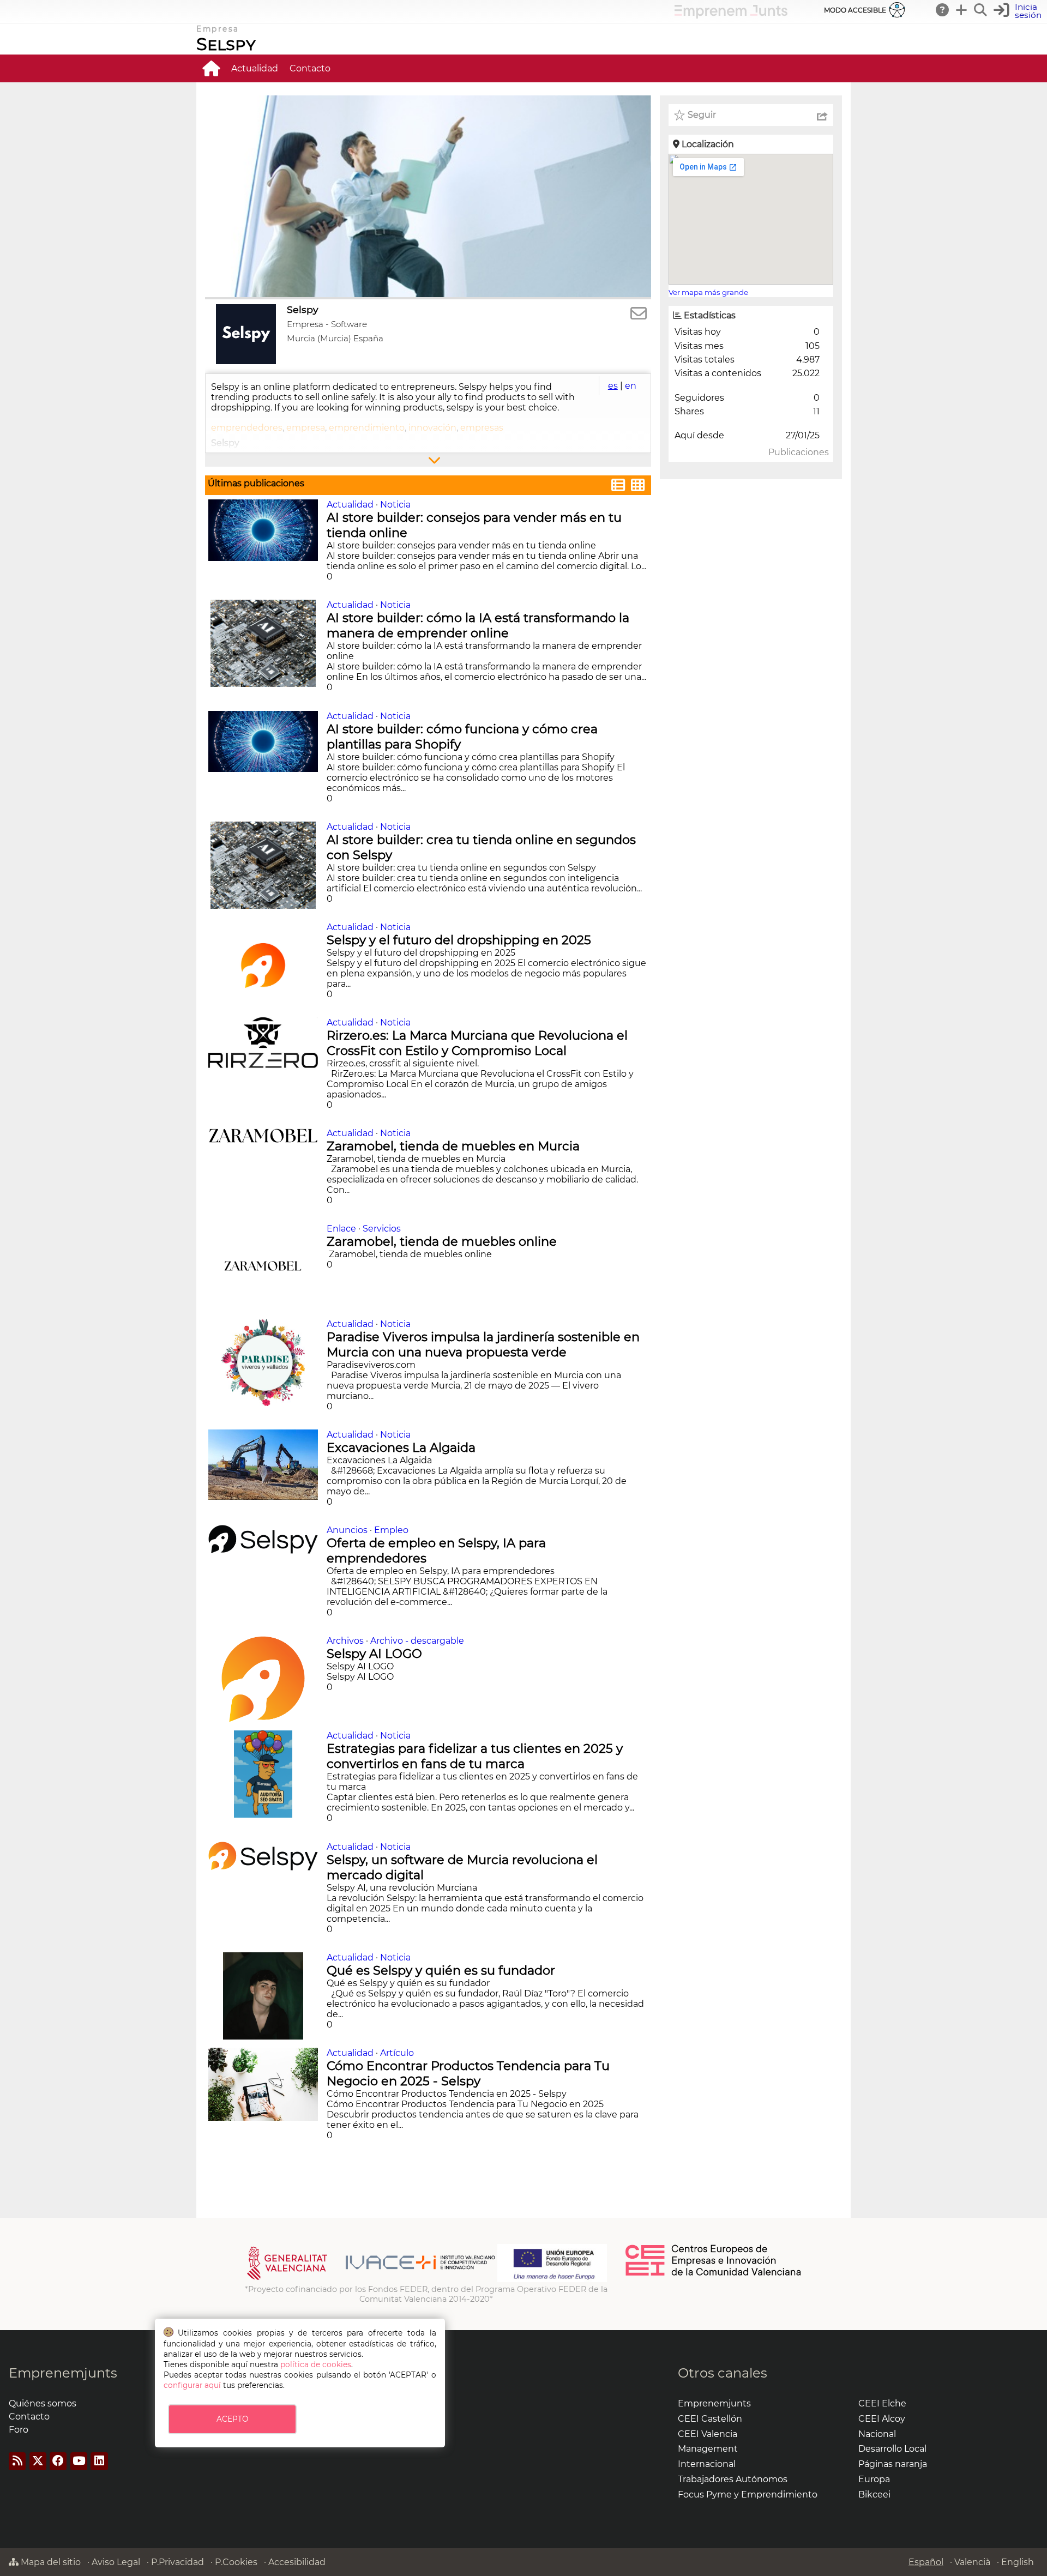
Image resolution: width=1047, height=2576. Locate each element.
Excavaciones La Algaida (403, 1447)
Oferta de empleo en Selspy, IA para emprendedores (436, 1551)
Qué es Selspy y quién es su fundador (443, 1970)
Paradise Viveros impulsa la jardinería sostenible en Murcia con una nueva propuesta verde (483, 1344)
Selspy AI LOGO (376, 1654)
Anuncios (347, 1530)
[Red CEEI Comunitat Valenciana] (714, 2274)
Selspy (226, 44)
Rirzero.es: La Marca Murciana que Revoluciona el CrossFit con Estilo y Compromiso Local (477, 1043)
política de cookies (316, 2364)
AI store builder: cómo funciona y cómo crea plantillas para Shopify (462, 737)
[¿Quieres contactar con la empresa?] (639, 314)
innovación (432, 428)
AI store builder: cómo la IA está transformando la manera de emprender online (478, 625)
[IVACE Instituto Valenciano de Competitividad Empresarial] (371, 2279)
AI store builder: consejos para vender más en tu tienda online (474, 525)
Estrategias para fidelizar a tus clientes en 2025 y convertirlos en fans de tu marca (475, 1756)
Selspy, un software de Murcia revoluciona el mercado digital (462, 1867)
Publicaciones (799, 452)
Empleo (391, 1530)
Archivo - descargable (417, 1641)
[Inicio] (211, 68)
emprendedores (247, 428)
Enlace (341, 1229)
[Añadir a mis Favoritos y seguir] (679, 115)
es (613, 386)
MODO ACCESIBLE (855, 10)
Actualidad (255, 68)
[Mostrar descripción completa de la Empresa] (428, 460)
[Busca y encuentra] (981, 10)
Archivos (345, 1641)
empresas (482, 428)
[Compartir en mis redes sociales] (822, 115)
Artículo (397, 2053)
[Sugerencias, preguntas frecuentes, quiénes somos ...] (943, 10)
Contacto (310, 68)
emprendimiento (367, 428)
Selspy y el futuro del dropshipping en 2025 (461, 940)
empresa (306, 428)
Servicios (382, 1229)
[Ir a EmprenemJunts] (731, 16)
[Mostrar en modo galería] (638, 487)
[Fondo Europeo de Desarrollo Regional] (552, 2279)
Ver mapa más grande (708, 292)
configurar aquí (192, 2385)
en (631, 386)
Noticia (395, 505)
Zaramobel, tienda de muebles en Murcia (455, 1146)
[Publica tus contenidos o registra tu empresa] (962, 10)
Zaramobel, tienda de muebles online (443, 1241)
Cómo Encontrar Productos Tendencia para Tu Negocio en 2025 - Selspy (468, 2073)
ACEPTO (232, 2419)
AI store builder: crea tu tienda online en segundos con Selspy (481, 847)
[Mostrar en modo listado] (618, 487)
